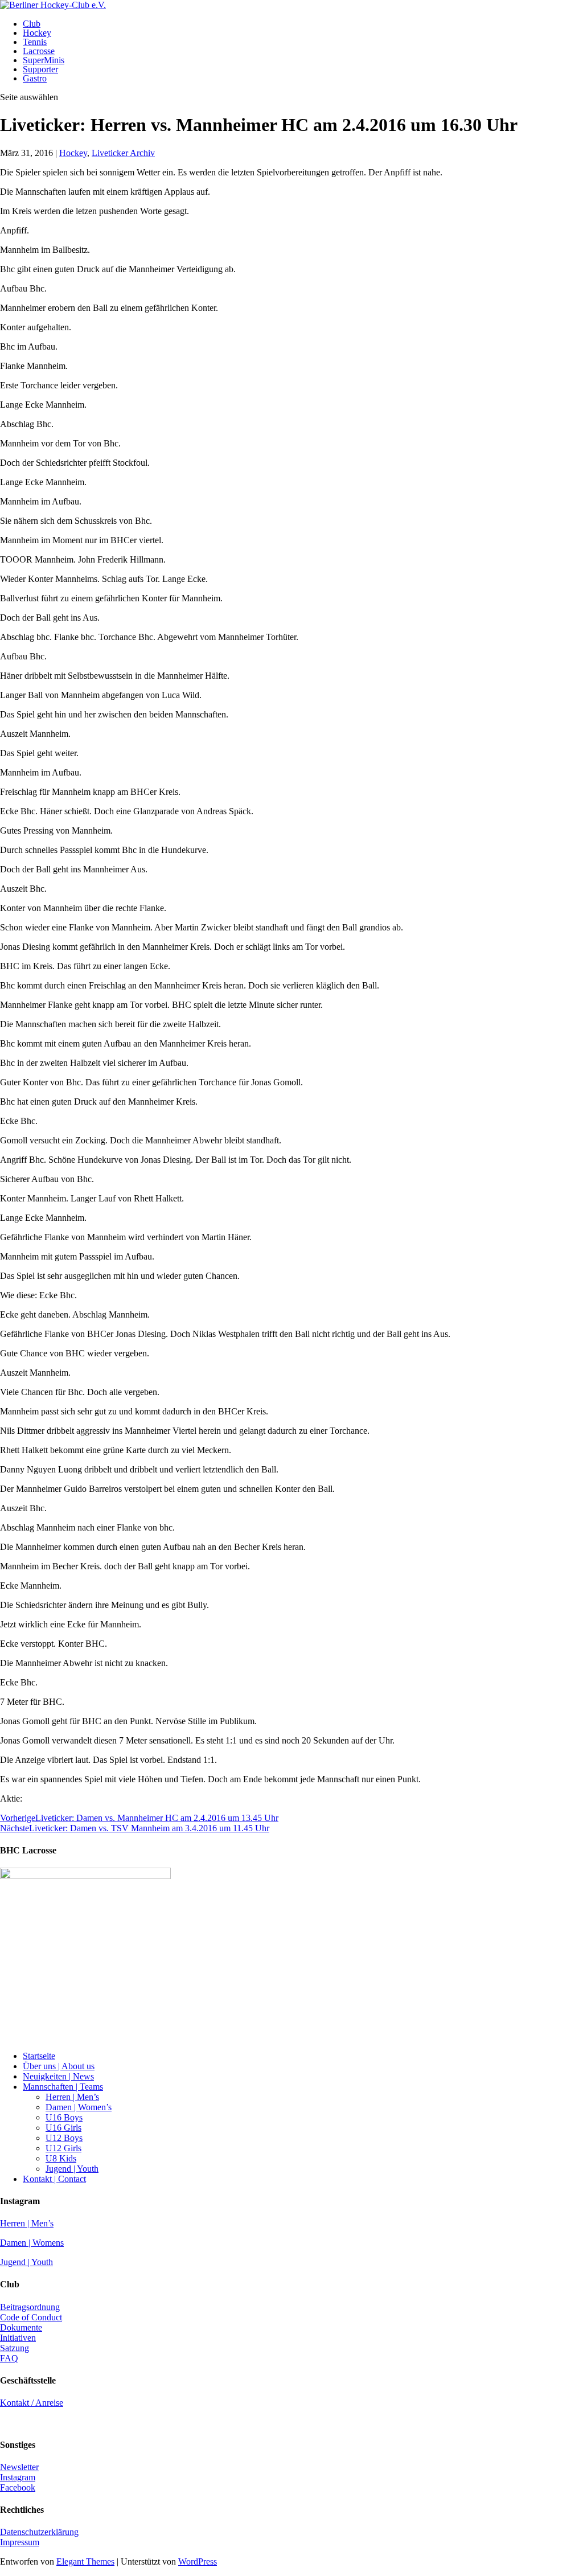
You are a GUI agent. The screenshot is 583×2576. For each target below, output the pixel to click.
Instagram (18, 2477)
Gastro (35, 78)
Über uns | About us (59, 2066)
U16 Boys (64, 2117)
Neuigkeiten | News (58, 2076)
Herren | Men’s (72, 2097)
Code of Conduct (31, 2317)
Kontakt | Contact (54, 2179)
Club (32, 24)
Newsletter (19, 2467)
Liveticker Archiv (123, 153)
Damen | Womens (32, 2243)
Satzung (15, 2348)
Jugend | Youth (72, 2169)
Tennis (35, 42)
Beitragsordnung (30, 2307)
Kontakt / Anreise (32, 2403)
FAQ (9, 2358)
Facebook (18, 2487)
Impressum (20, 2542)
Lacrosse (39, 51)
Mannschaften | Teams (63, 2087)
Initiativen (18, 2338)
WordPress (198, 2561)
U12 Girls (63, 2148)
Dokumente (21, 2327)
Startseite (39, 2056)
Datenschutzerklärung (39, 2532)
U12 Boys (64, 2138)
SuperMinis (44, 60)
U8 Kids (61, 2158)
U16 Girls (63, 2128)
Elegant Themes (85, 2561)
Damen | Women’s (79, 2107)
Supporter (40, 69)
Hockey (37, 33)
